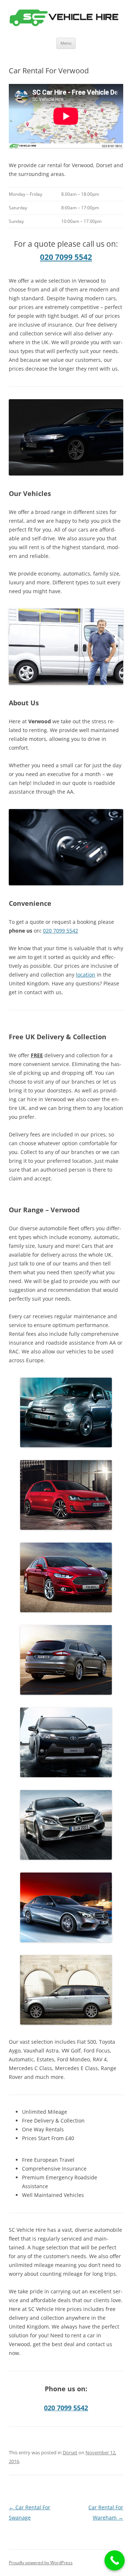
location (86, 975)
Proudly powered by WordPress (41, 2563)
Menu (66, 43)
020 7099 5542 (66, 257)
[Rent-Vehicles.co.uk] (66, 19)
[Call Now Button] (115, 2560)
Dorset (70, 2452)
